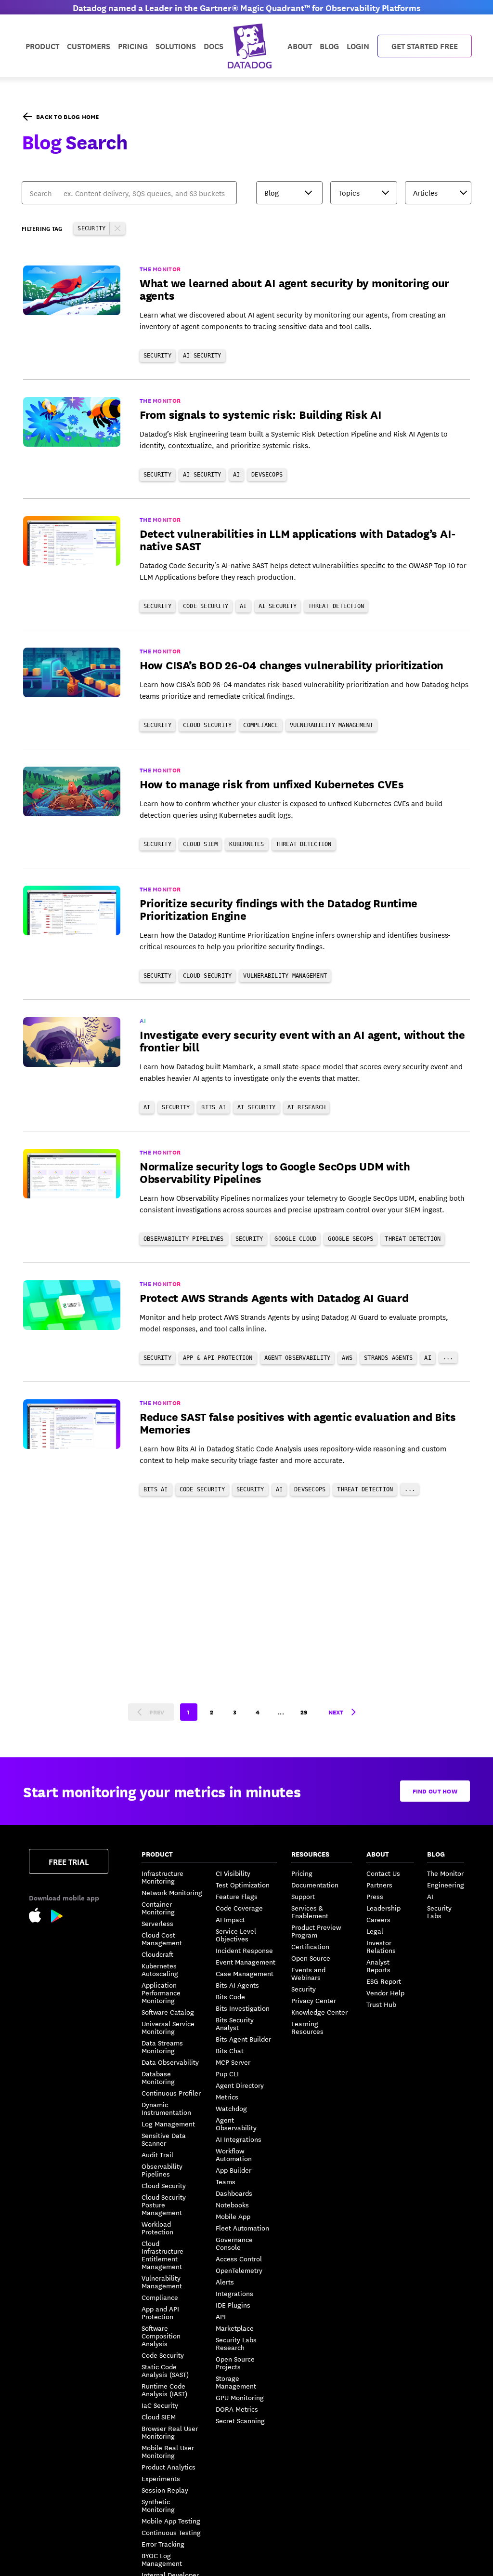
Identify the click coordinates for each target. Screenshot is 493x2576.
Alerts (225, 2282)
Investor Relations (381, 1946)
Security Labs (439, 1912)
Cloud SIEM (159, 2417)
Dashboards (234, 2193)
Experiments (161, 2478)
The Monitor (445, 1873)
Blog (329, 46)
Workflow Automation (234, 2154)
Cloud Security (164, 2185)
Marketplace (235, 2328)
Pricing (302, 1873)
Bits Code (230, 1996)
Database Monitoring (158, 2077)
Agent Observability (236, 2124)
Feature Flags (237, 1896)
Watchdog (231, 2108)
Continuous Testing (171, 2532)
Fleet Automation (242, 2228)
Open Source (311, 1958)
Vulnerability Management (162, 2282)
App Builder (234, 2170)
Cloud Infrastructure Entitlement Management (162, 2255)
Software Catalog (168, 2012)
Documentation (315, 1885)
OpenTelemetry (239, 2270)
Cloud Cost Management (162, 1939)
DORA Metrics (237, 2409)
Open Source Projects (235, 2363)
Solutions (176, 46)
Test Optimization (243, 1885)
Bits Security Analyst (235, 2023)
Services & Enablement (310, 1912)
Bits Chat (230, 2050)
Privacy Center (314, 2000)
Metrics (227, 2097)
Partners (379, 1885)
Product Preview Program (316, 1931)
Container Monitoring (158, 1908)
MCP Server (233, 2062)
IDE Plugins (233, 2305)
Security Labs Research (236, 2343)
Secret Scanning (240, 2420)
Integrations (234, 2293)
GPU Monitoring (240, 2397)
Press (375, 1896)
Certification (310, 1946)
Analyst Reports (378, 1965)
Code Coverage (239, 1908)
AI (430, 1896)
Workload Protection (157, 2228)
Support (303, 1896)
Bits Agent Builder (243, 2039)
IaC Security (160, 2405)
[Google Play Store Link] (57, 1918)
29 (304, 1712)
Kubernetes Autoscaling (160, 1969)
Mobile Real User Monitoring (168, 2451)
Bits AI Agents (237, 1985)
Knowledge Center (319, 2012)
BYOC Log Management (162, 2559)
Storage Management (236, 2382)
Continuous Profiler (171, 2093)
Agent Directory (240, 2085)
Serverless (157, 1923)
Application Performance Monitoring (161, 1992)
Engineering (446, 1885)
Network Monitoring (172, 1892)
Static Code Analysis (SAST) (165, 2370)
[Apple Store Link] (40, 1917)
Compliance (160, 2297)
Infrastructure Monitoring (162, 1877)
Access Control (239, 2258)
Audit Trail (157, 2154)
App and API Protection (160, 2312)
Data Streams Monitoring (162, 2046)
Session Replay (165, 2490)
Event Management (246, 1962)
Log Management (168, 2124)
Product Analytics (169, 2467)
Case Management (245, 1973)
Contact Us (383, 1873)
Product (42, 46)
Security (304, 1989)
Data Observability (170, 2062)
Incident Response (244, 1950)
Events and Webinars (308, 1973)
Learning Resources (307, 2027)
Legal (375, 1931)
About (300, 46)
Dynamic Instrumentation (166, 2108)
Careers (378, 1919)
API (221, 2316)
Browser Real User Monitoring (170, 2432)
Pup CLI (227, 2073)
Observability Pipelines (162, 2170)
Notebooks (232, 2204)
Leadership (383, 1908)
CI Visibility (233, 1873)
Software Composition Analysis (161, 2336)
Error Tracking (163, 2544)
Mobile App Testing (171, 2521)
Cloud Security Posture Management (164, 2204)
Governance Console (234, 2243)
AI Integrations (239, 2139)
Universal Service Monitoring (168, 2027)
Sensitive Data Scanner (164, 2139)
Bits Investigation (243, 2008)
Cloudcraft (157, 1954)
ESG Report (384, 1981)
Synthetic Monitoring (158, 2505)
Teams (226, 2181)
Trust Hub (381, 2004)
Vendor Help (385, 1992)
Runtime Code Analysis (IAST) (164, 2390)
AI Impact (230, 1919)
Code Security (163, 2355)
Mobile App (233, 2216)
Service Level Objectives (236, 1935)
